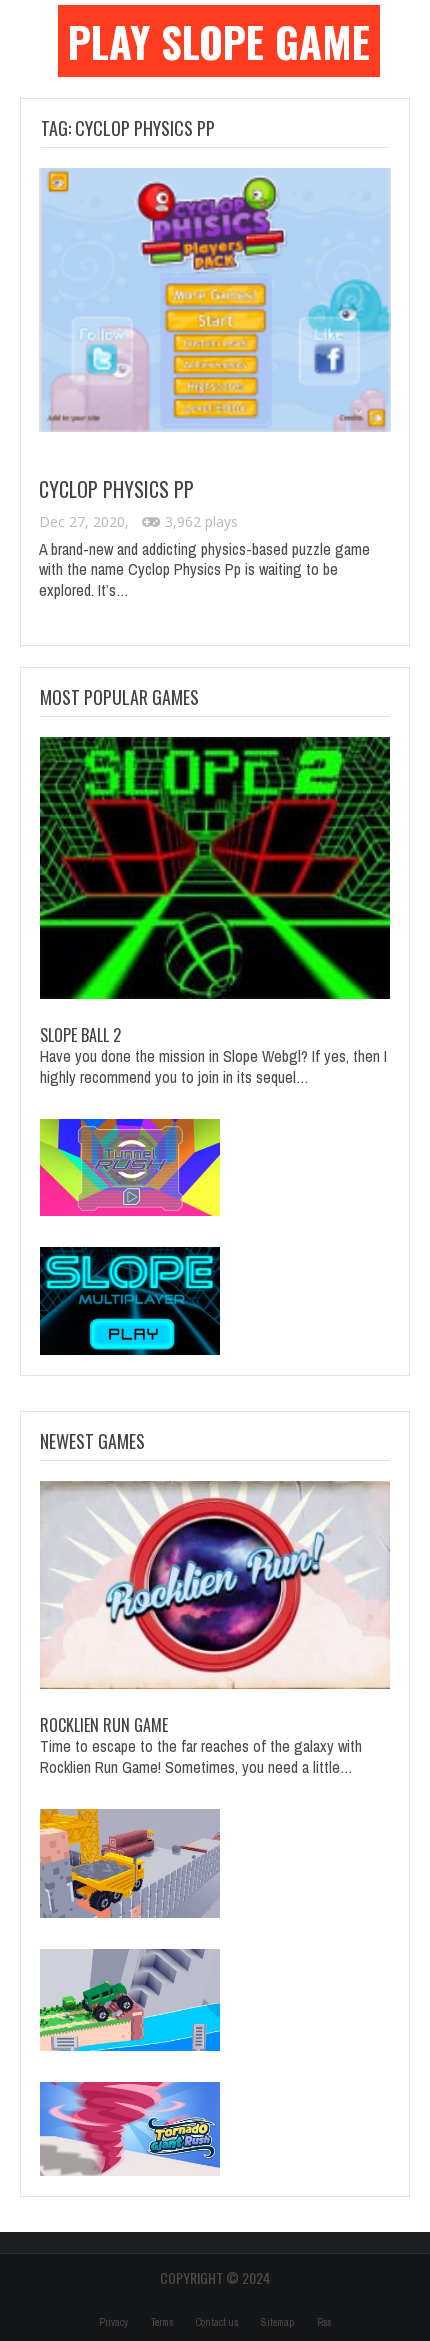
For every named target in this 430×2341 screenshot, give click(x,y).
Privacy (113, 2322)
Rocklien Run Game (104, 1725)
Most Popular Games (119, 697)
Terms (162, 2322)
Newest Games (92, 1441)
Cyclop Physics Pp (116, 489)
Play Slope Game (219, 41)
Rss (324, 2322)
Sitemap (277, 2322)
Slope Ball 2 (80, 1035)
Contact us (217, 2322)
